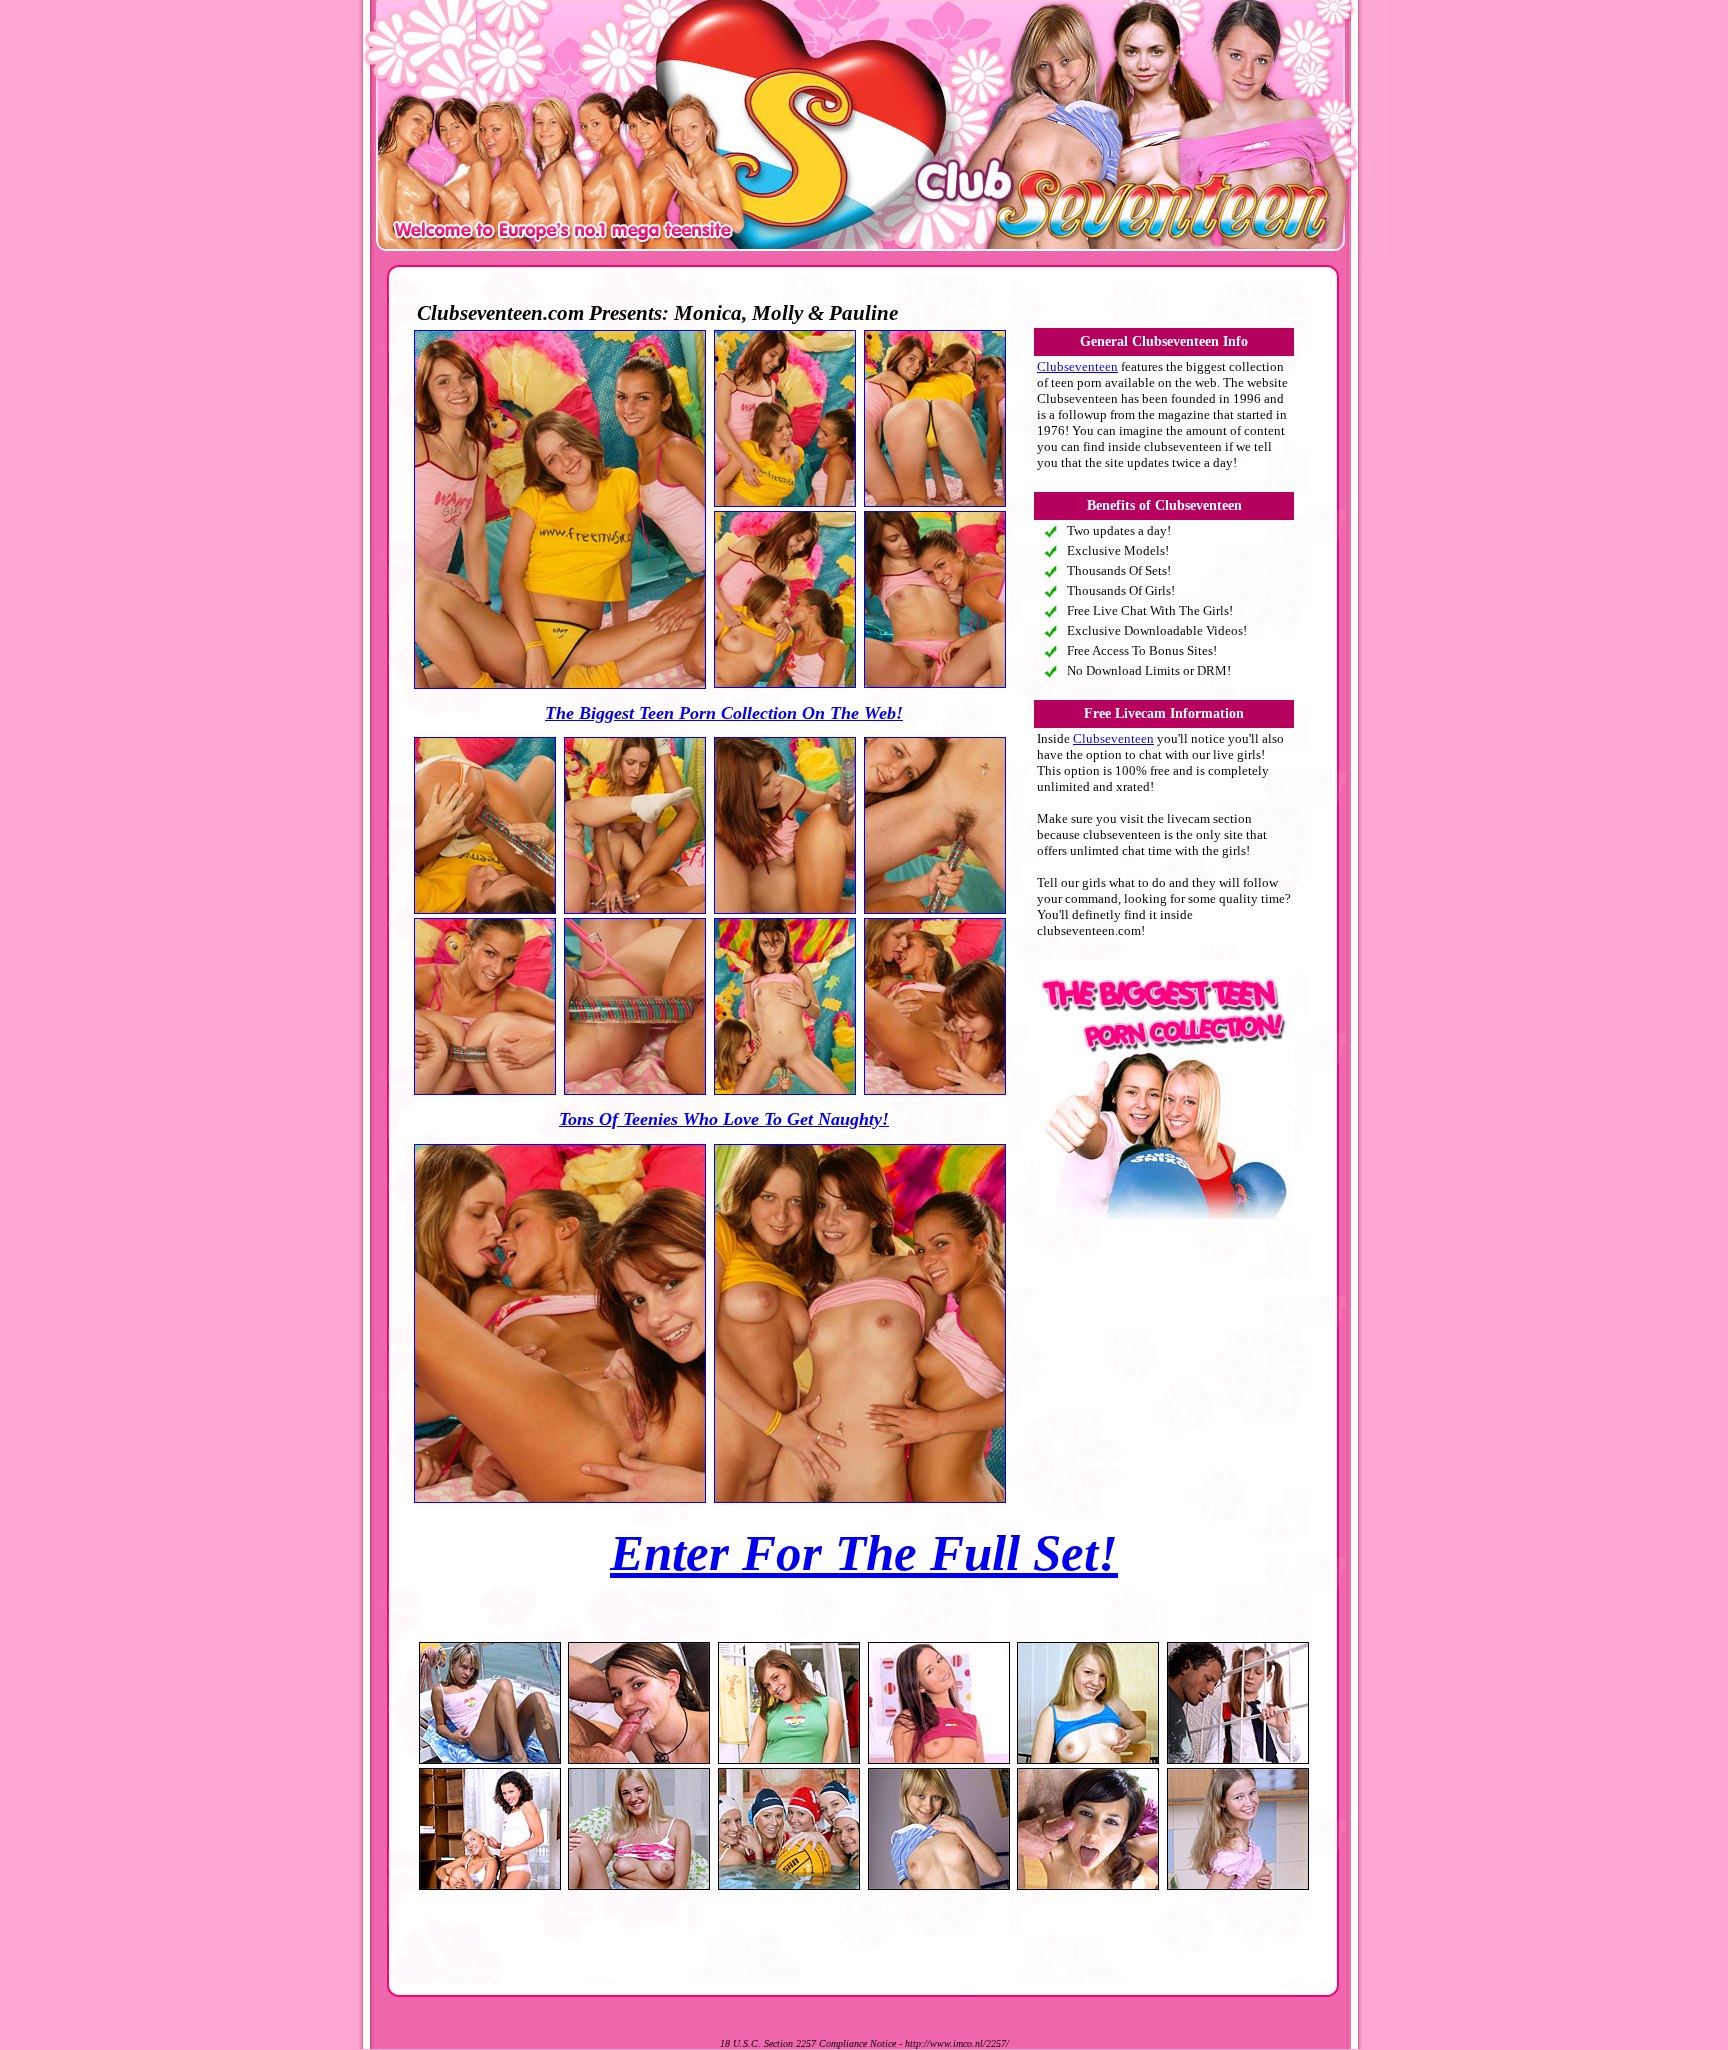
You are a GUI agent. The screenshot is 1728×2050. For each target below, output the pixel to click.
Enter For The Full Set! (864, 1553)
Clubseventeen (1077, 366)
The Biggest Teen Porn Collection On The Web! (724, 713)
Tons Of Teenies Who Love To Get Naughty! (724, 1119)
